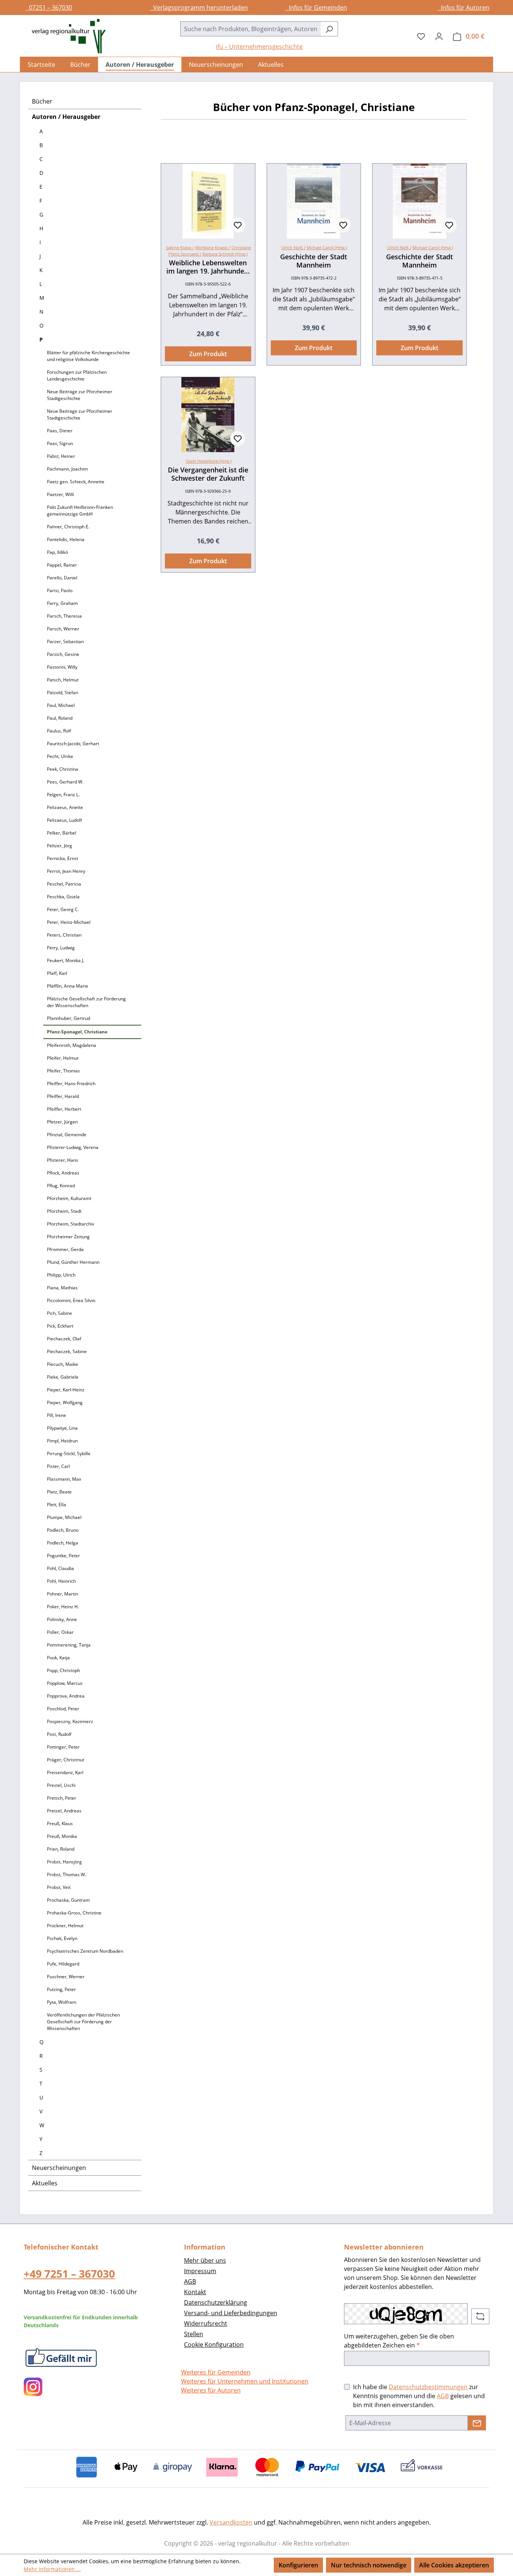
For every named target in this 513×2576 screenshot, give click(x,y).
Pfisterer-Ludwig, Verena (73, 1147)
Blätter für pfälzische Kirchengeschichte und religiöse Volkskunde (88, 356)
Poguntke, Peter (63, 1556)
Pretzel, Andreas (64, 1811)
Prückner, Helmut (65, 1926)
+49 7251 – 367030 (69, 2274)
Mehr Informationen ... (52, 2569)
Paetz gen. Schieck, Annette (76, 482)
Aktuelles (45, 2183)
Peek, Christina (63, 769)
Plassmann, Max (64, 1479)
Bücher (42, 101)
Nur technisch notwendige (369, 2565)
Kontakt (195, 2292)
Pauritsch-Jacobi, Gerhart (73, 744)
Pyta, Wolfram (62, 2002)
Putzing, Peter (61, 1989)
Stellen (194, 2334)
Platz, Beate (59, 1492)
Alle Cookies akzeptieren (454, 2565)
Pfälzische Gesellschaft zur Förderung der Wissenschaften (86, 1002)
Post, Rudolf (59, 1734)
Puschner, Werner (66, 1977)
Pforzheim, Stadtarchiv (71, 1224)
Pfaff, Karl (57, 973)
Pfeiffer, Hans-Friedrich (71, 1083)
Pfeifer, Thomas (63, 1071)
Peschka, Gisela (63, 897)
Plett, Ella (57, 1505)
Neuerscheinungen (59, 2168)
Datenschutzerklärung (216, 2302)
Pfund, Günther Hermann (73, 1262)
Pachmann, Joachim (67, 469)
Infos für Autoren (464, 8)
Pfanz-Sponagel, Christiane (77, 1032)
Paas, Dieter (60, 431)
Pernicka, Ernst (63, 858)
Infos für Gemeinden (316, 8)
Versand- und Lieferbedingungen (231, 2313)
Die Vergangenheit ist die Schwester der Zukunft (208, 474)
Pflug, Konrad (61, 1186)
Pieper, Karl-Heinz (66, 1390)
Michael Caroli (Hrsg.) (327, 247)
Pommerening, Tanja (69, 1645)
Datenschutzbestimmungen (428, 2387)
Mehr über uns (205, 2260)
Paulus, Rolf (59, 731)
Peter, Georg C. (63, 909)
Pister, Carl (58, 1466)
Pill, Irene (57, 1415)
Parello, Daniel (62, 578)
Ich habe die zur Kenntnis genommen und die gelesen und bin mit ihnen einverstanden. (419, 2396)
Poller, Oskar (60, 1632)
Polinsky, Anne (62, 1619)
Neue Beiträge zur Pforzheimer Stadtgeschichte (80, 395)
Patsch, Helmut (63, 680)
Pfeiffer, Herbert (64, 1109)
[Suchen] (329, 29)
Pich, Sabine (60, 1313)
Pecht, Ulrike (60, 756)
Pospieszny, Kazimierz (70, 1721)
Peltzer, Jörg (60, 846)
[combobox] (250, 29)
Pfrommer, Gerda (65, 1249)
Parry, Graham (62, 603)
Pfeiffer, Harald (63, 1096)
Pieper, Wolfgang (65, 1402)
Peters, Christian (64, 935)
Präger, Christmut (66, 1760)
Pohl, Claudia (60, 1568)
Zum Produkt (208, 354)
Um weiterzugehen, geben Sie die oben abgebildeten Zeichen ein (399, 2341)
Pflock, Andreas (63, 1173)
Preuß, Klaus (60, 1823)
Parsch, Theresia (64, 616)
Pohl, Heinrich (61, 1581)
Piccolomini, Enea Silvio (71, 1300)
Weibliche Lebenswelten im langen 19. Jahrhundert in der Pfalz (208, 267)
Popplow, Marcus (65, 1683)
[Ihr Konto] (439, 36)
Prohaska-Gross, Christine (74, 1913)
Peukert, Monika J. (66, 960)
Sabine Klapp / (180, 247)
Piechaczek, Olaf (64, 1339)
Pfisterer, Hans (63, 1160)
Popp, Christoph (63, 1670)
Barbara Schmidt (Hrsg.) (225, 254)
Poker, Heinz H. (63, 1607)
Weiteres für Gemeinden (216, 2372)
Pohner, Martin (63, 1594)
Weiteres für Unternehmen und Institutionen (245, 2381)
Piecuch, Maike (63, 1364)
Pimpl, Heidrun (62, 1441)
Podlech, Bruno (63, 1530)
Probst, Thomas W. (66, 1874)
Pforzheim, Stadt (64, 1211)
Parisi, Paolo (60, 590)
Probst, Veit (59, 1887)
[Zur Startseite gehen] (65, 36)
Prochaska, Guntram (68, 1900)
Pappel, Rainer (62, 565)
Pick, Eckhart (60, 1326)
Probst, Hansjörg (64, 1862)
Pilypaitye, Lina (62, 1428)
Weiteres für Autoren (211, 2390)
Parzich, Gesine (63, 654)
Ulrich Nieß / (293, 247)
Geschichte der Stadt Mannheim (314, 261)
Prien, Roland (61, 1849)
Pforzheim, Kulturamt (69, 1198)
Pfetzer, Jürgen (62, 1122)
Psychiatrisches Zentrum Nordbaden (85, 1951)
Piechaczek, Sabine (67, 1351)
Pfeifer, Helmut (63, 1058)
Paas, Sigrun (60, 443)
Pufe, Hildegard (63, 1964)
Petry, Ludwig (61, 948)
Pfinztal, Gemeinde (67, 1135)
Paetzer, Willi (60, 494)
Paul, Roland (60, 718)
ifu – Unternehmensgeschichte (259, 47)
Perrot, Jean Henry (66, 871)
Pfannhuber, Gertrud (69, 1018)
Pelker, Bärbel (62, 833)
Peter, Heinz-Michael (69, 922)
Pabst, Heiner (61, 456)
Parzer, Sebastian (65, 641)
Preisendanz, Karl (65, 1772)
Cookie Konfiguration (214, 2344)
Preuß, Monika (62, 1836)
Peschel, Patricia (64, 884)
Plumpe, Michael (64, 1517)
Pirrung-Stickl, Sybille (69, 1453)
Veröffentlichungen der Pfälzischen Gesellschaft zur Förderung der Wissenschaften (83, 2022)
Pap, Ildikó (57, 552)
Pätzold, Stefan (63, 692)
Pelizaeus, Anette (65, 807)
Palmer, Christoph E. (68, 527)
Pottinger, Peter (63, 1747)
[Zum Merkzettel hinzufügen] (238, 225)
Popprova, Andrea (66, 1696)
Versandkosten (231, 2522)
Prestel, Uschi (61, 1785)
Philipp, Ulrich (61, 1275)
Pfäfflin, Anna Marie (68, 986)
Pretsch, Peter (62, 1798)
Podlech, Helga (63, 1543)
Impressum (200, 2271)
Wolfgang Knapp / (213, 247)
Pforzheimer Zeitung (68, 1237)
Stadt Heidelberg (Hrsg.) (209, 461)
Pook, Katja (58, 1658)
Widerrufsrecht (206, 2323)
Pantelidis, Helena (66, 539)
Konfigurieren (298, 2565)
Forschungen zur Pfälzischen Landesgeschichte (77, 375)
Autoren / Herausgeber (66, 117)
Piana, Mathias (62, 1288)
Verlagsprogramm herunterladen (199, 8)
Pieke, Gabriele (63, 1377)
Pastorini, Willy (62, 667)
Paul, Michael (61, 705)
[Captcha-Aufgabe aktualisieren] (480, 2316)
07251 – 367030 (49, 8)
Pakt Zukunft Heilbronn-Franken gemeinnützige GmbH (80, 511)
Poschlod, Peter (63, 1709)
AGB (190, 2281)
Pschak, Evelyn (62, 1938)
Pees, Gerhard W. (65, 782)
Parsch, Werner (63, 629)
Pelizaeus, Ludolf (64, 820)
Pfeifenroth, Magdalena (72, 1045)
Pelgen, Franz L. (63, 795)
